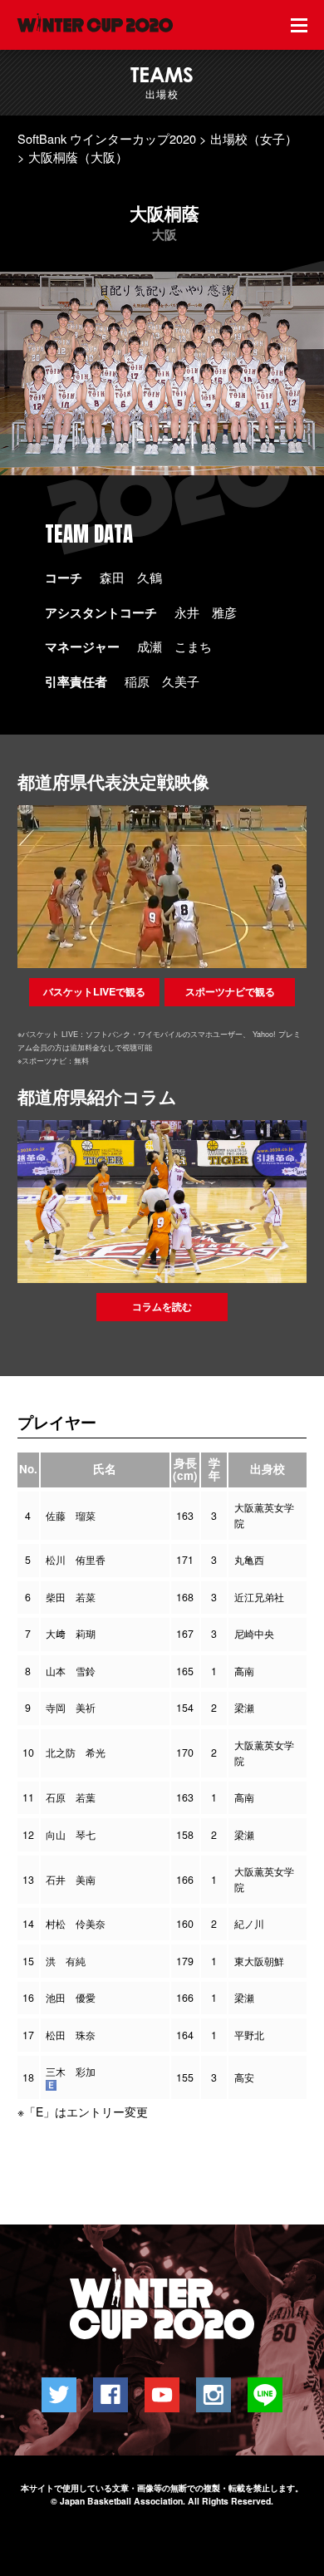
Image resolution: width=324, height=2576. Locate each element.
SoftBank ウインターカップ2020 (107, 138)
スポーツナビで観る (230, 991)
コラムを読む (162, 1306)
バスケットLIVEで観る (94, 991)
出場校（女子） (254, 138)
